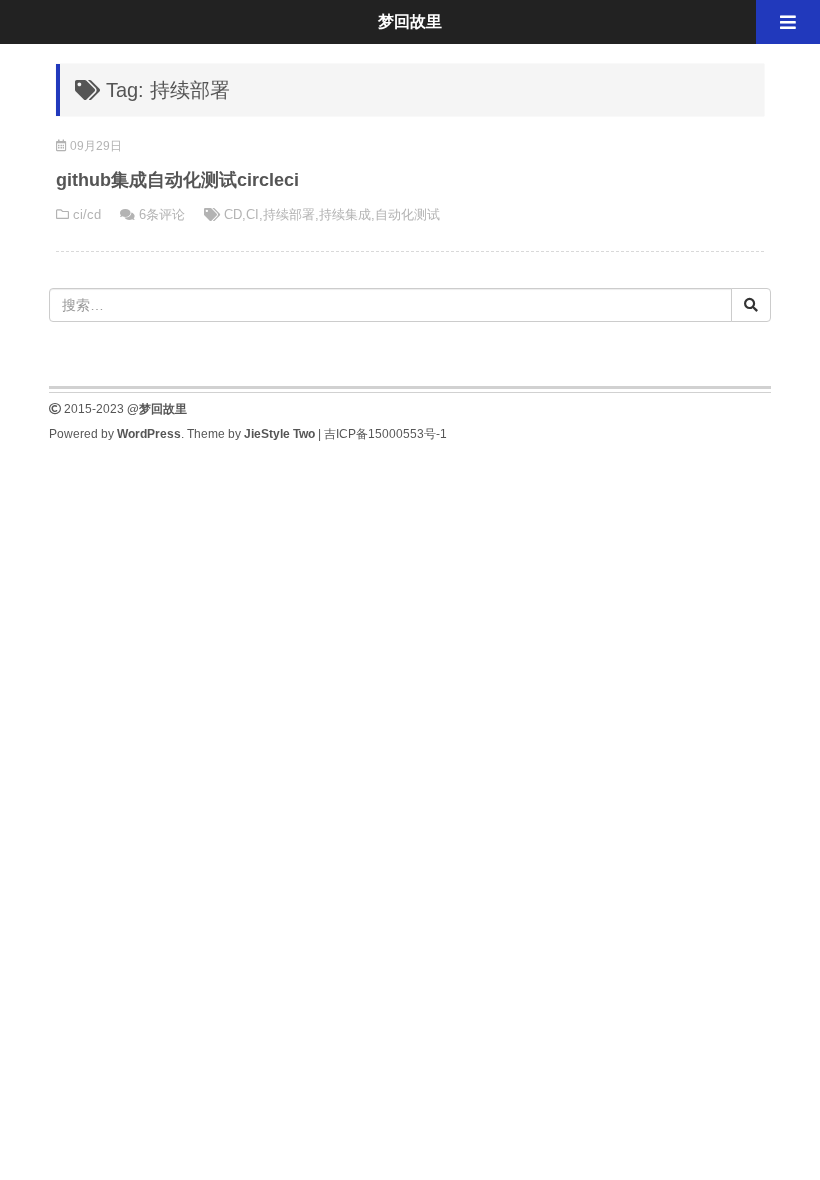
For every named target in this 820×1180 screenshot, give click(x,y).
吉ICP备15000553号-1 (385, 434)
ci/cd (87, 214)
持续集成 (345, 214)
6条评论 (162, 214)
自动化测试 (407, 214)
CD (233, 214)
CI (252, 214)
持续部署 (289, 214)
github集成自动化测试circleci (177, 180)
